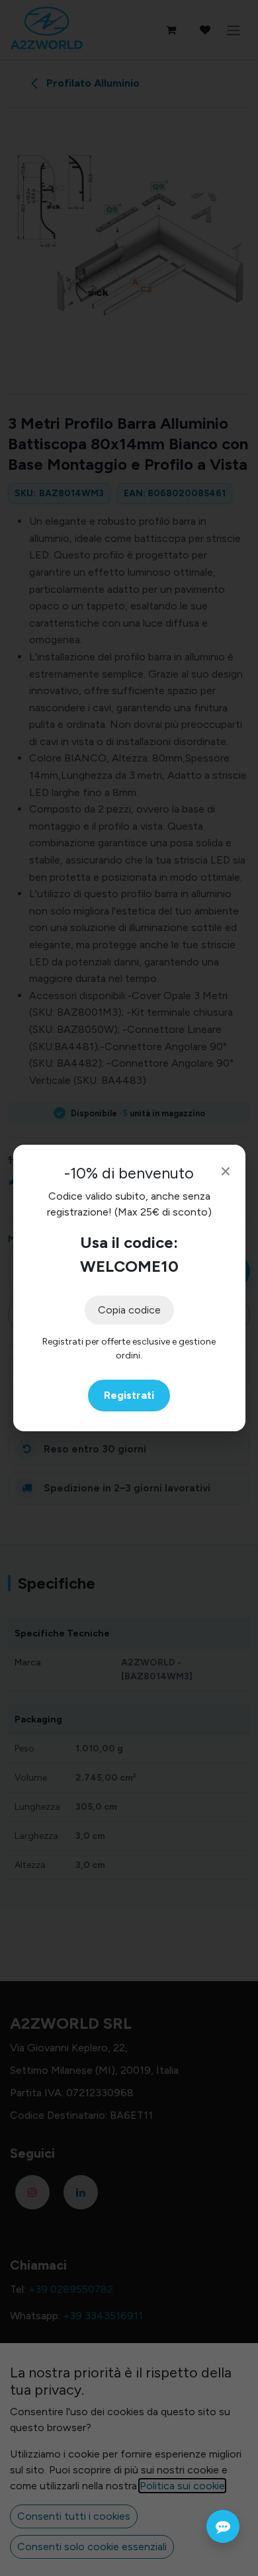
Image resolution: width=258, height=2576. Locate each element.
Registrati (129, 1395)
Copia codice (129, 1310)
